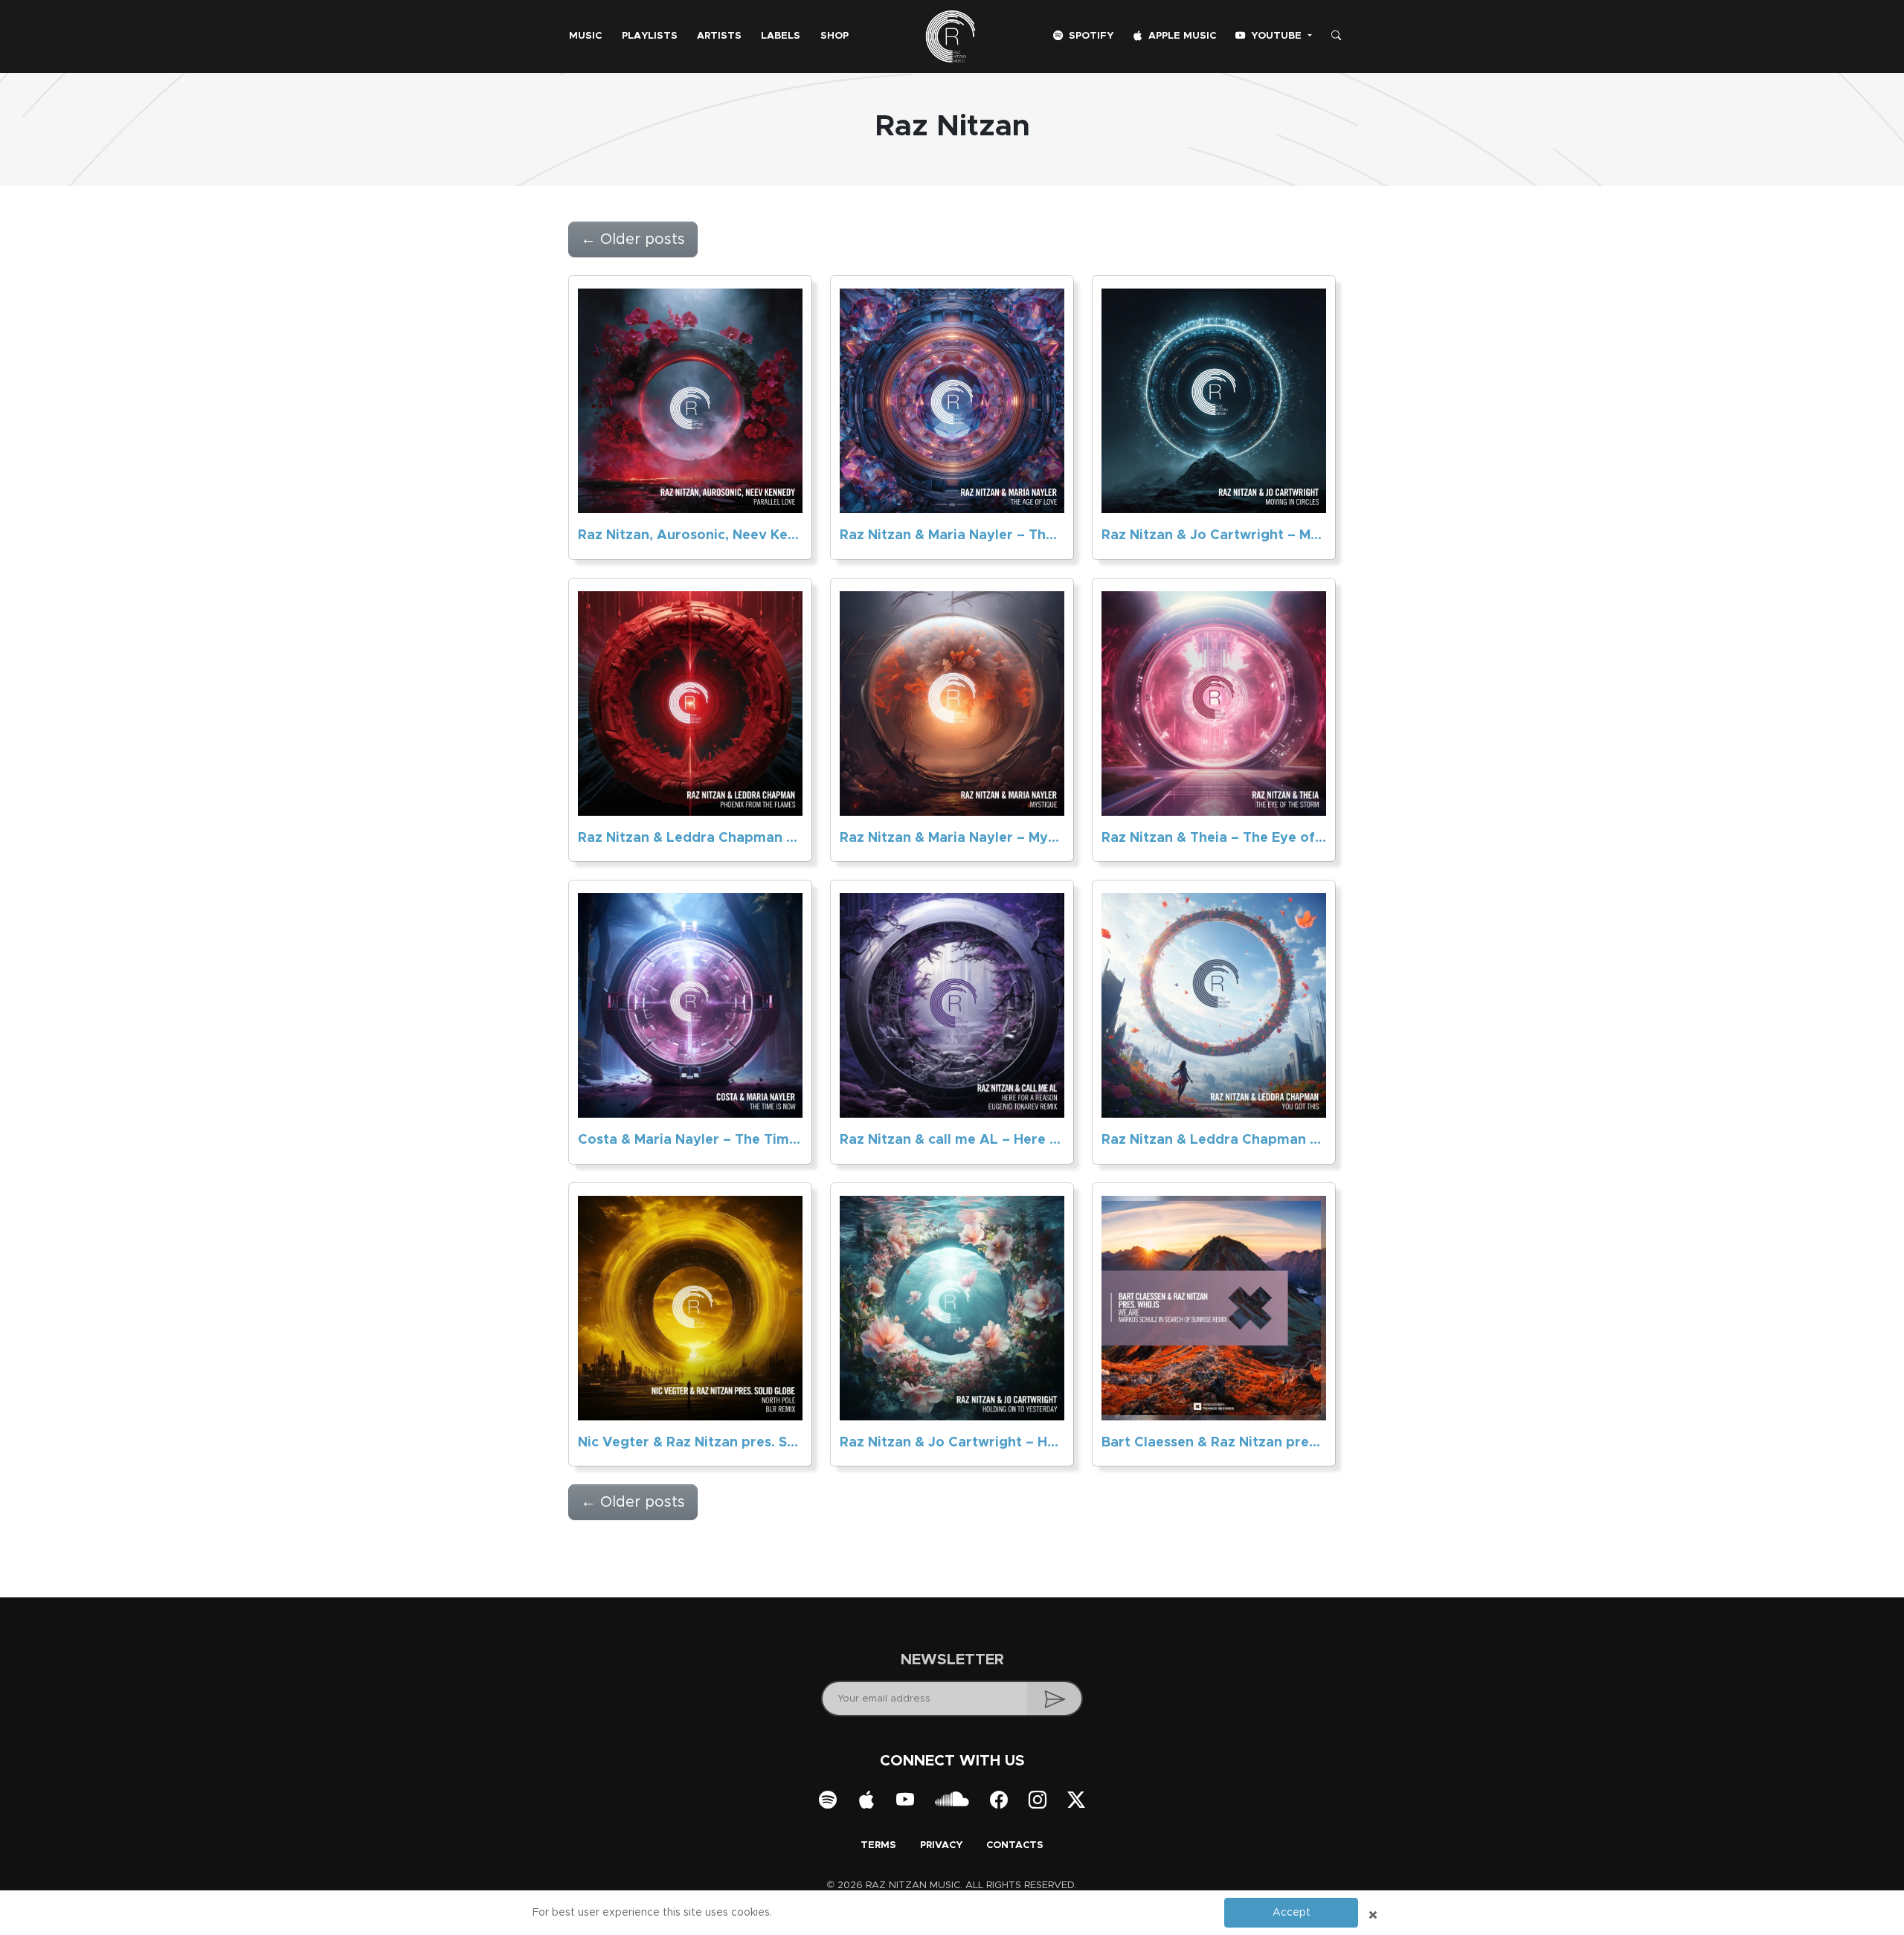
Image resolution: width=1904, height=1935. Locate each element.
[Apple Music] (866, 1801)
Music (585, 36)
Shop (834, 36)
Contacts (1015, 1845)
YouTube (1276, 36)
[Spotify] (828, 1801)
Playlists (650, 36)
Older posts (633, 239)
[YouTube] (905, 1801)
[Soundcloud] (952, 1801)
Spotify (1090, 36)
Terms (878, 1845)
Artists (719, 36)
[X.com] (1076, 1801)
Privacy (941, 1845)
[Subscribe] (1055, 1699)
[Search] (1336, 36)
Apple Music (1181, 36)
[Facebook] (999, 1801)
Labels (781, 36)
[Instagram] (1038, 1801)
